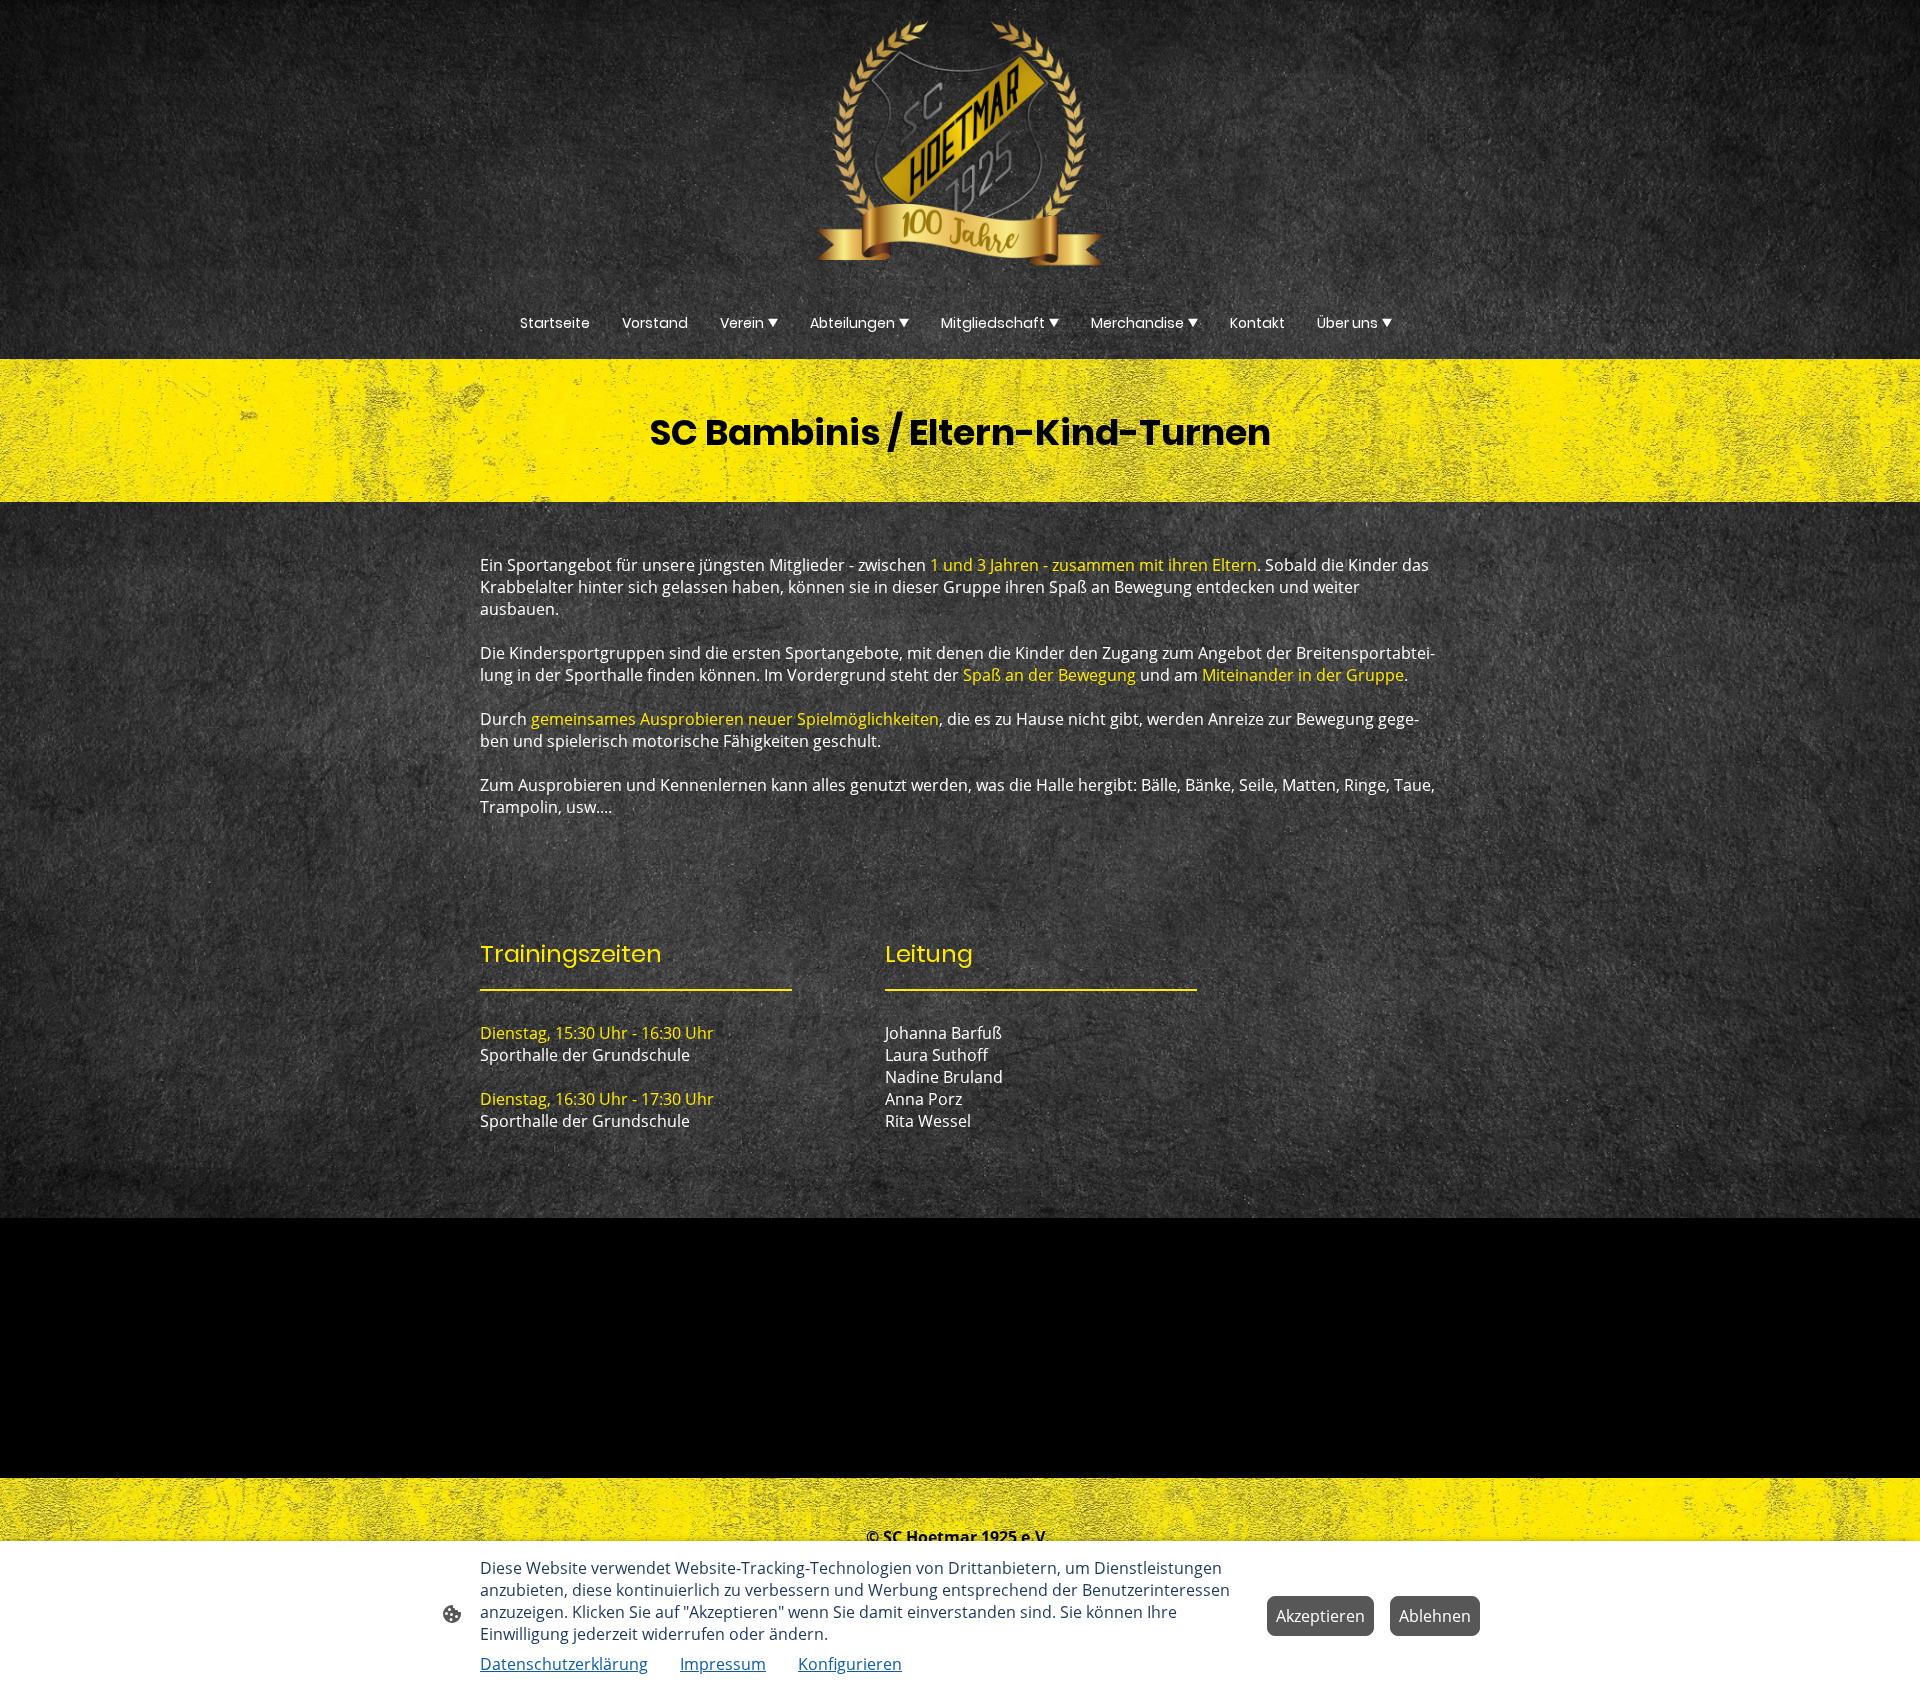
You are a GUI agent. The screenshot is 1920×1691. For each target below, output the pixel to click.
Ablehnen (1435, 1616)
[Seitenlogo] (959, 143)
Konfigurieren (850, 1664)
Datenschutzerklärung (564, 1664)
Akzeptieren (1320, 1616)
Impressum (723, 1664)
